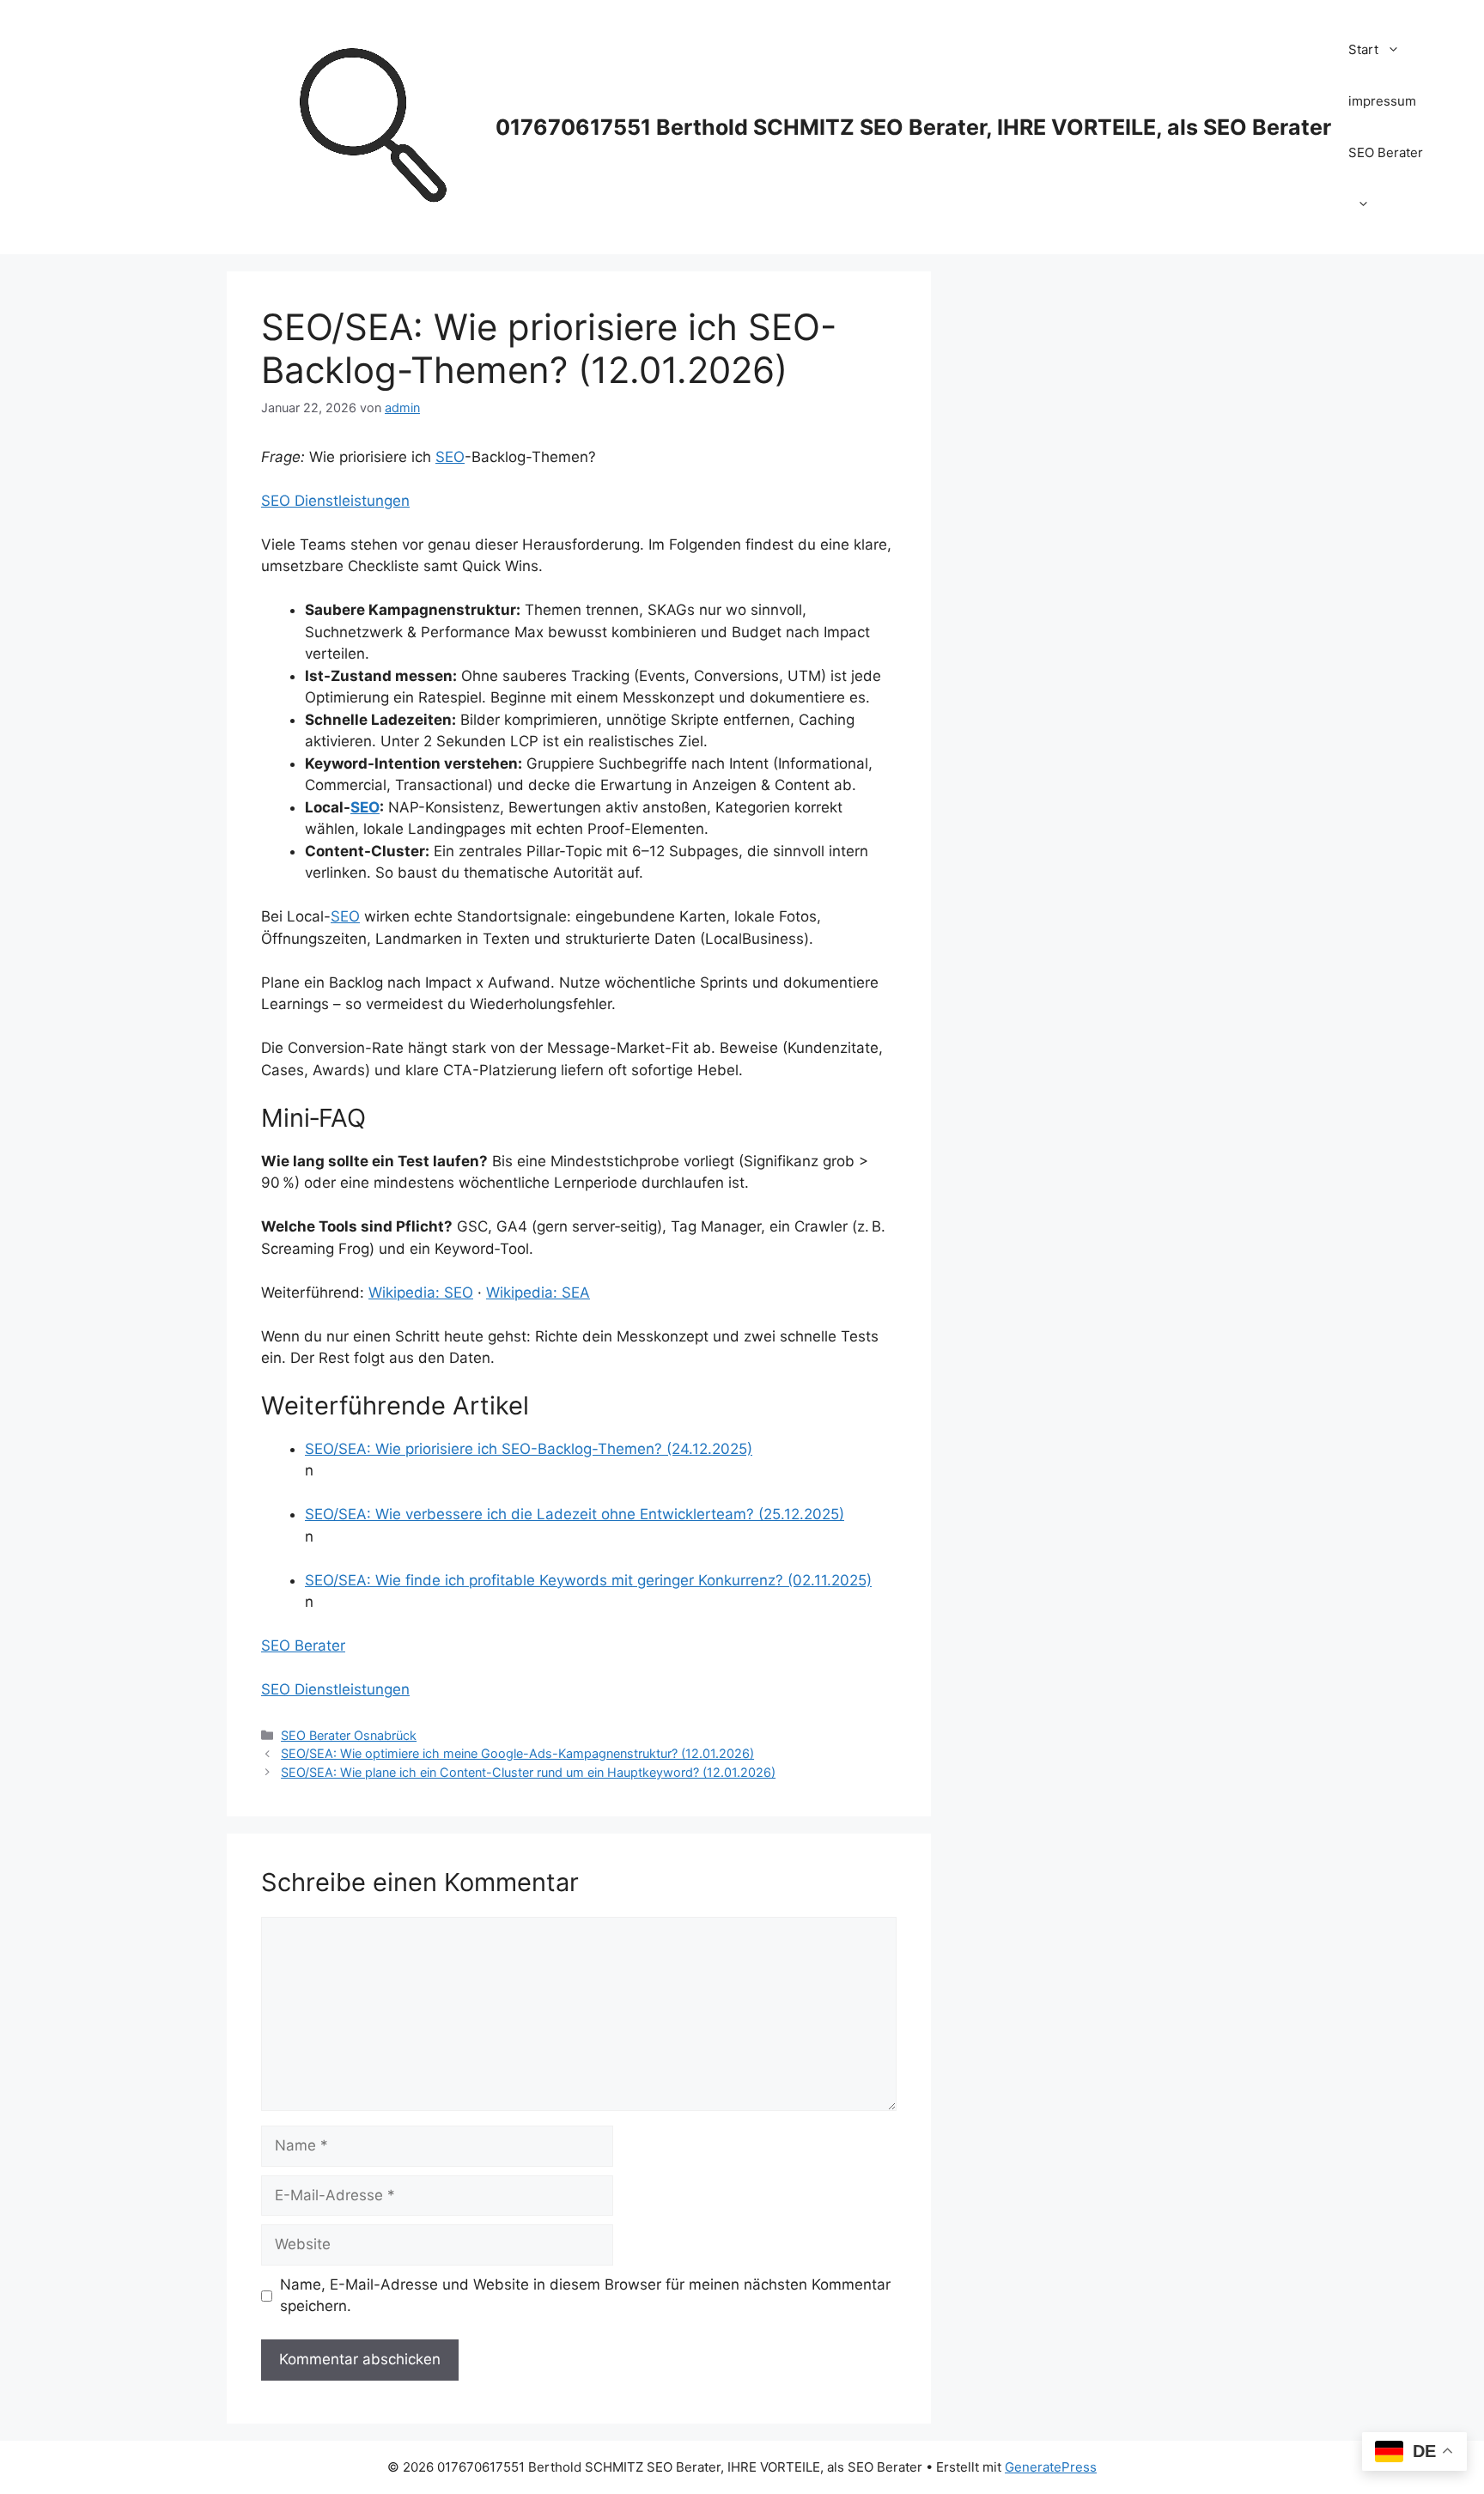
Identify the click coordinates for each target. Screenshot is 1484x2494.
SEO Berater (1386, 152)
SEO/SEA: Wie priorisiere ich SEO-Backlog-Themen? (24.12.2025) (529, 1449)
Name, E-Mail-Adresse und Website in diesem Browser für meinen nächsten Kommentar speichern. (585, 2296)
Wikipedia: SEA (538, 1293)
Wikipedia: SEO (421, 1293)
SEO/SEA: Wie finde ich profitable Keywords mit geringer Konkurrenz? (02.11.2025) (588, 1580)
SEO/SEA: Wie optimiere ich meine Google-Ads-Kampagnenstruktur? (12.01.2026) (517, 1753)
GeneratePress (1051, 2467)
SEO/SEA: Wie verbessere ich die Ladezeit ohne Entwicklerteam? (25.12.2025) (575, 1514)
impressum (1382, 101)
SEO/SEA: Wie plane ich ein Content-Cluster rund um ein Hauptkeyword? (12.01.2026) (528, 1772)
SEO (450, 457)
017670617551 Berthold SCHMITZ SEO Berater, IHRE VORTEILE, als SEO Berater (913, 127)
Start (1363, 49)
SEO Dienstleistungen (335, 501)
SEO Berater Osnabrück (349, 1735)
